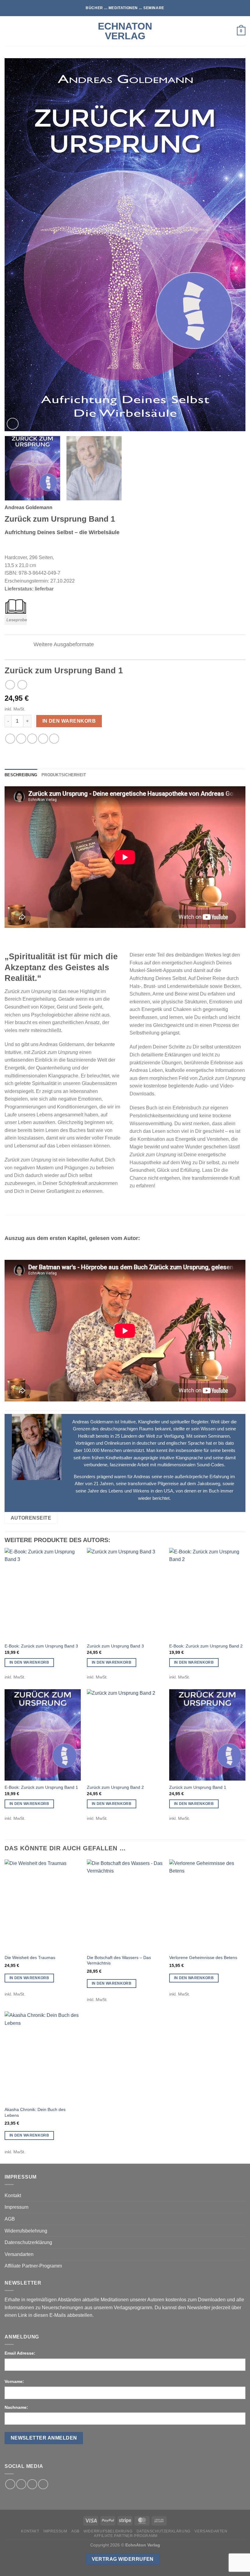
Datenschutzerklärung (28, 2242)
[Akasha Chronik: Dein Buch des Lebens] (43, 2057)
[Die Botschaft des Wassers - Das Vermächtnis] (125, 1905)
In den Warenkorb (69, 721)
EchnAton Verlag (125, 31)
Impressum (16, 2207)
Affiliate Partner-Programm (33, 2266)
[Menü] (8, 31)
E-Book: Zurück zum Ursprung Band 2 (206, 1646)
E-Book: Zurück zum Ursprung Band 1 (41, 1787)
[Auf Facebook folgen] (10, 2484)
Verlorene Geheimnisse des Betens (203, 1958)
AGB (10, 2219)
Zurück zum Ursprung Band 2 (115, 1787)
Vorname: (14, 2381)
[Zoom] (13, 424)
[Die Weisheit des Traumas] (43, 1905)
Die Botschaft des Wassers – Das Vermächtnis (119, 1960)
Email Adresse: (20, 2353)
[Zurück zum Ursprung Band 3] (125, 1594)
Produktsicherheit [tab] (64, 775)
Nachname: (16, 2407)
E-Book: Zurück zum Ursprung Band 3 (41, 1646)
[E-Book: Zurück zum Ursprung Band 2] (207, 1594)
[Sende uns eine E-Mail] (32, 2484)
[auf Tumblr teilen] (54, 739)
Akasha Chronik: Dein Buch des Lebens (35, 2112)
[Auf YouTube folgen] (43, 2484)
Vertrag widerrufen (123, 2559)
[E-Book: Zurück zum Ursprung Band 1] (43, 1735)
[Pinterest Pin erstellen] (43, 739)
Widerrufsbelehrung (26, 2231)
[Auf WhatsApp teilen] (10, 739)
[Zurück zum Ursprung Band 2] (125, 1735)
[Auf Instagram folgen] (21, 2484)
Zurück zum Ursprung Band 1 (198, 1787)
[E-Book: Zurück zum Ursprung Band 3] (43, 1594)
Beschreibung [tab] (21, 775)
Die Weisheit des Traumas (30, 1958)
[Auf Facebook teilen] (21, 739)
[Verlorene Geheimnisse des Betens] (207, 1905)
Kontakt (13, 2195)
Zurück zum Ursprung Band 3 (115, 1646)
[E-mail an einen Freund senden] (32, 739)
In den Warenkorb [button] (29, 1662)
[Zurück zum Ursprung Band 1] (207, 1735)
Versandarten (19, 2254)
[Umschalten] (24, 645)
